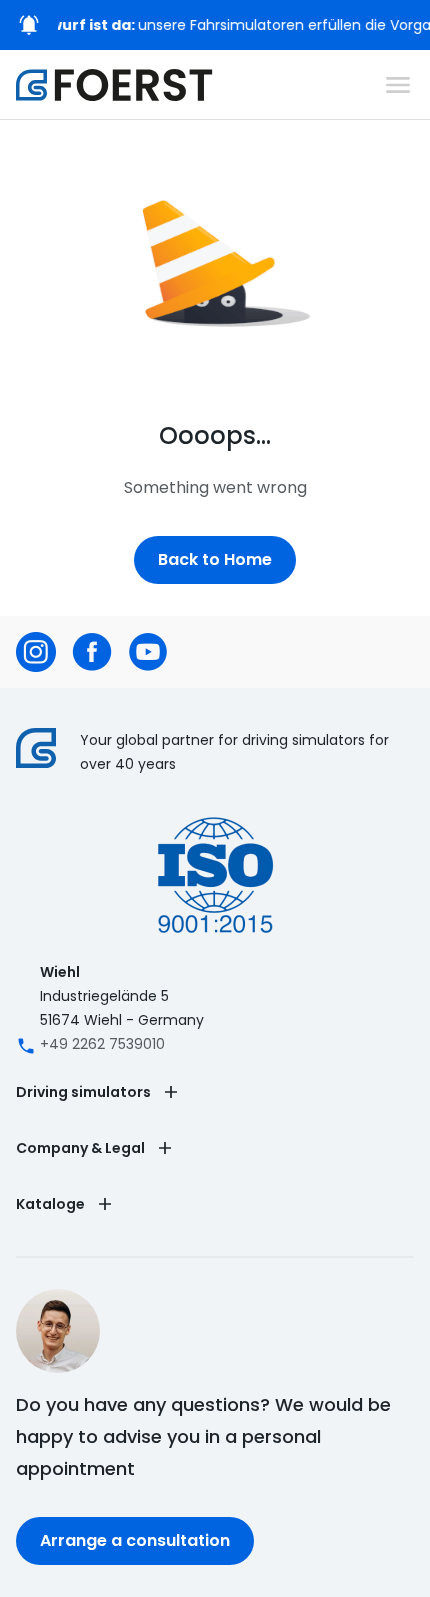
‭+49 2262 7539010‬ (102, 1044)
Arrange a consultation (135, 1540)
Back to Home (215, 559)
